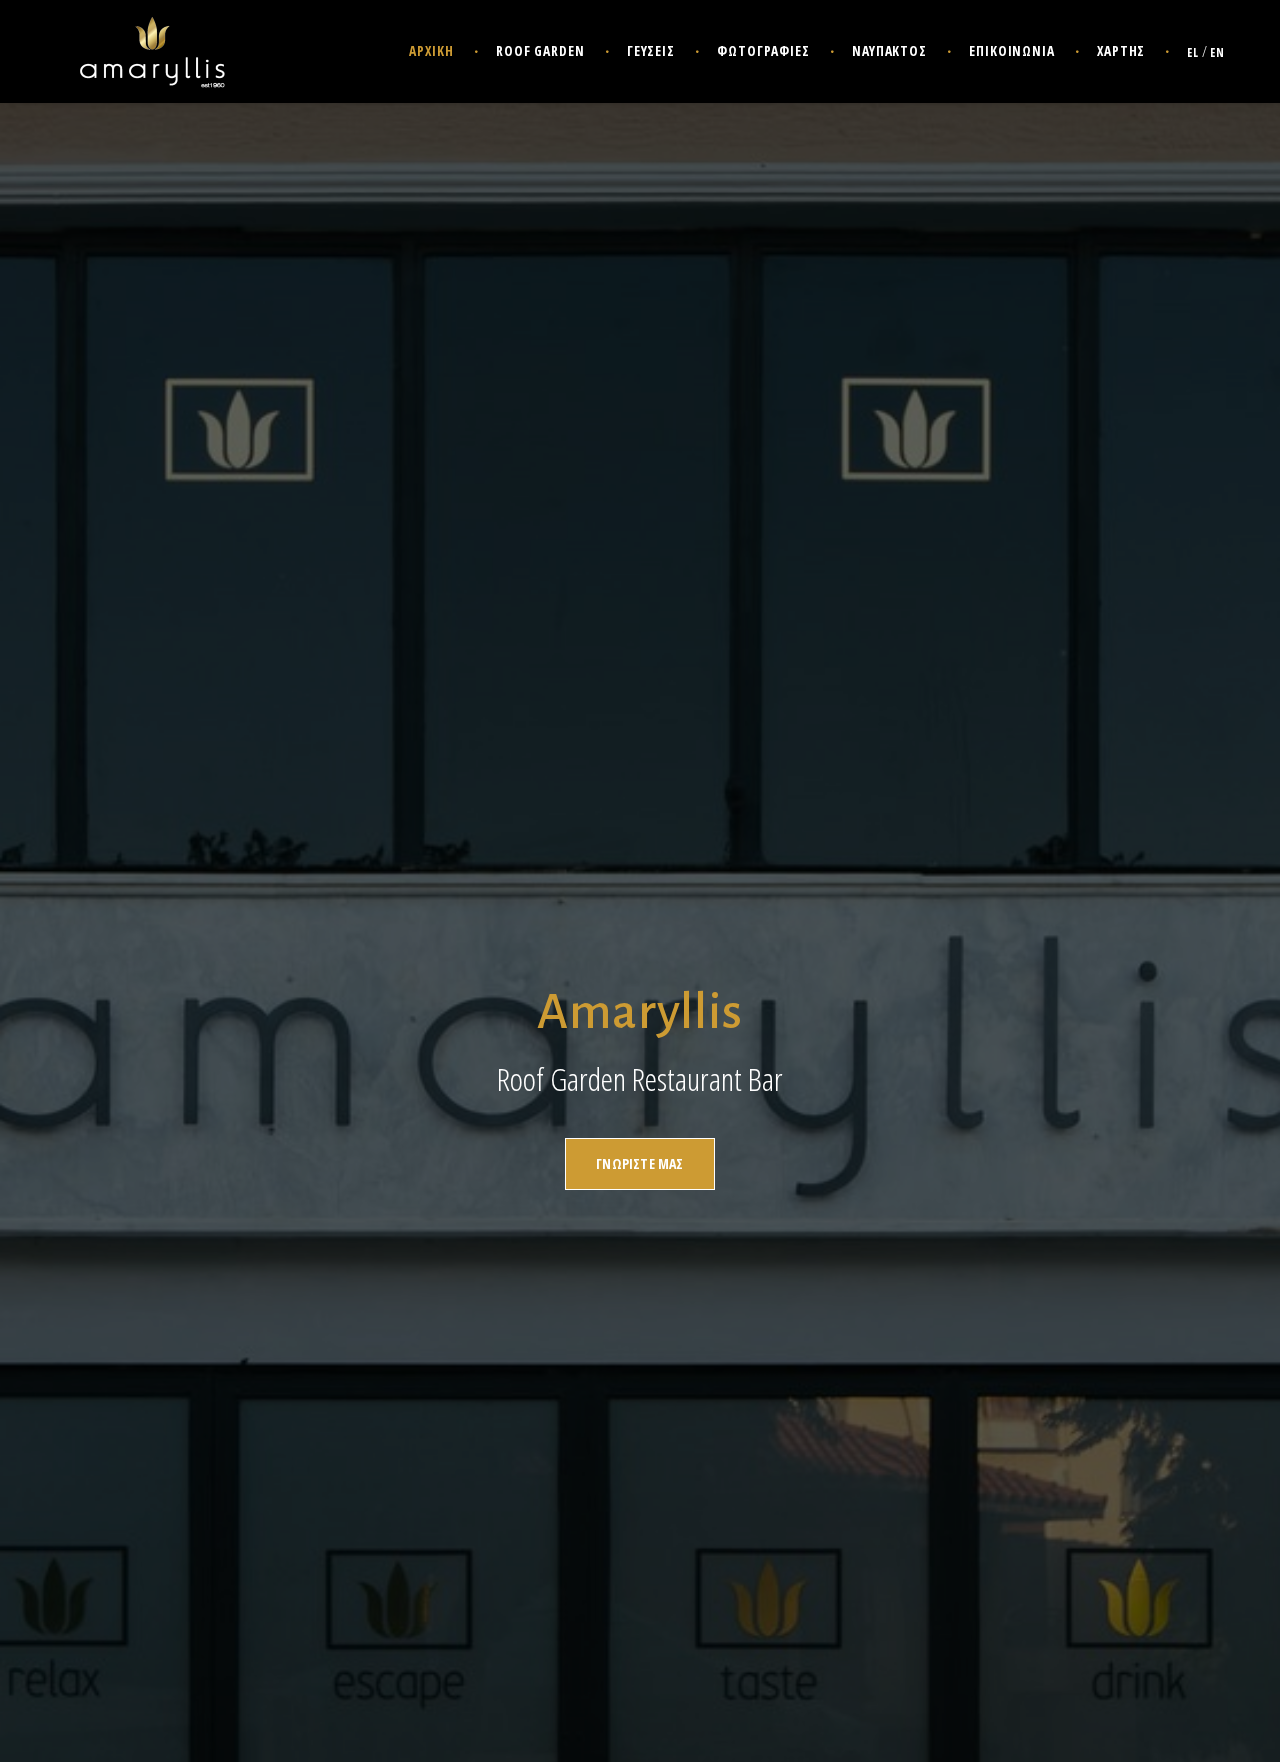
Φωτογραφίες (763, 50)
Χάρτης (1121, 50)
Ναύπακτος (889, 50)
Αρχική (431, 50)
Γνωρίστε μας (639, 1163)
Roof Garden (540, 50)
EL (1193, 52)
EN (1217, 52)
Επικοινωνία (1012, 50)
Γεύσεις (651, 50)
